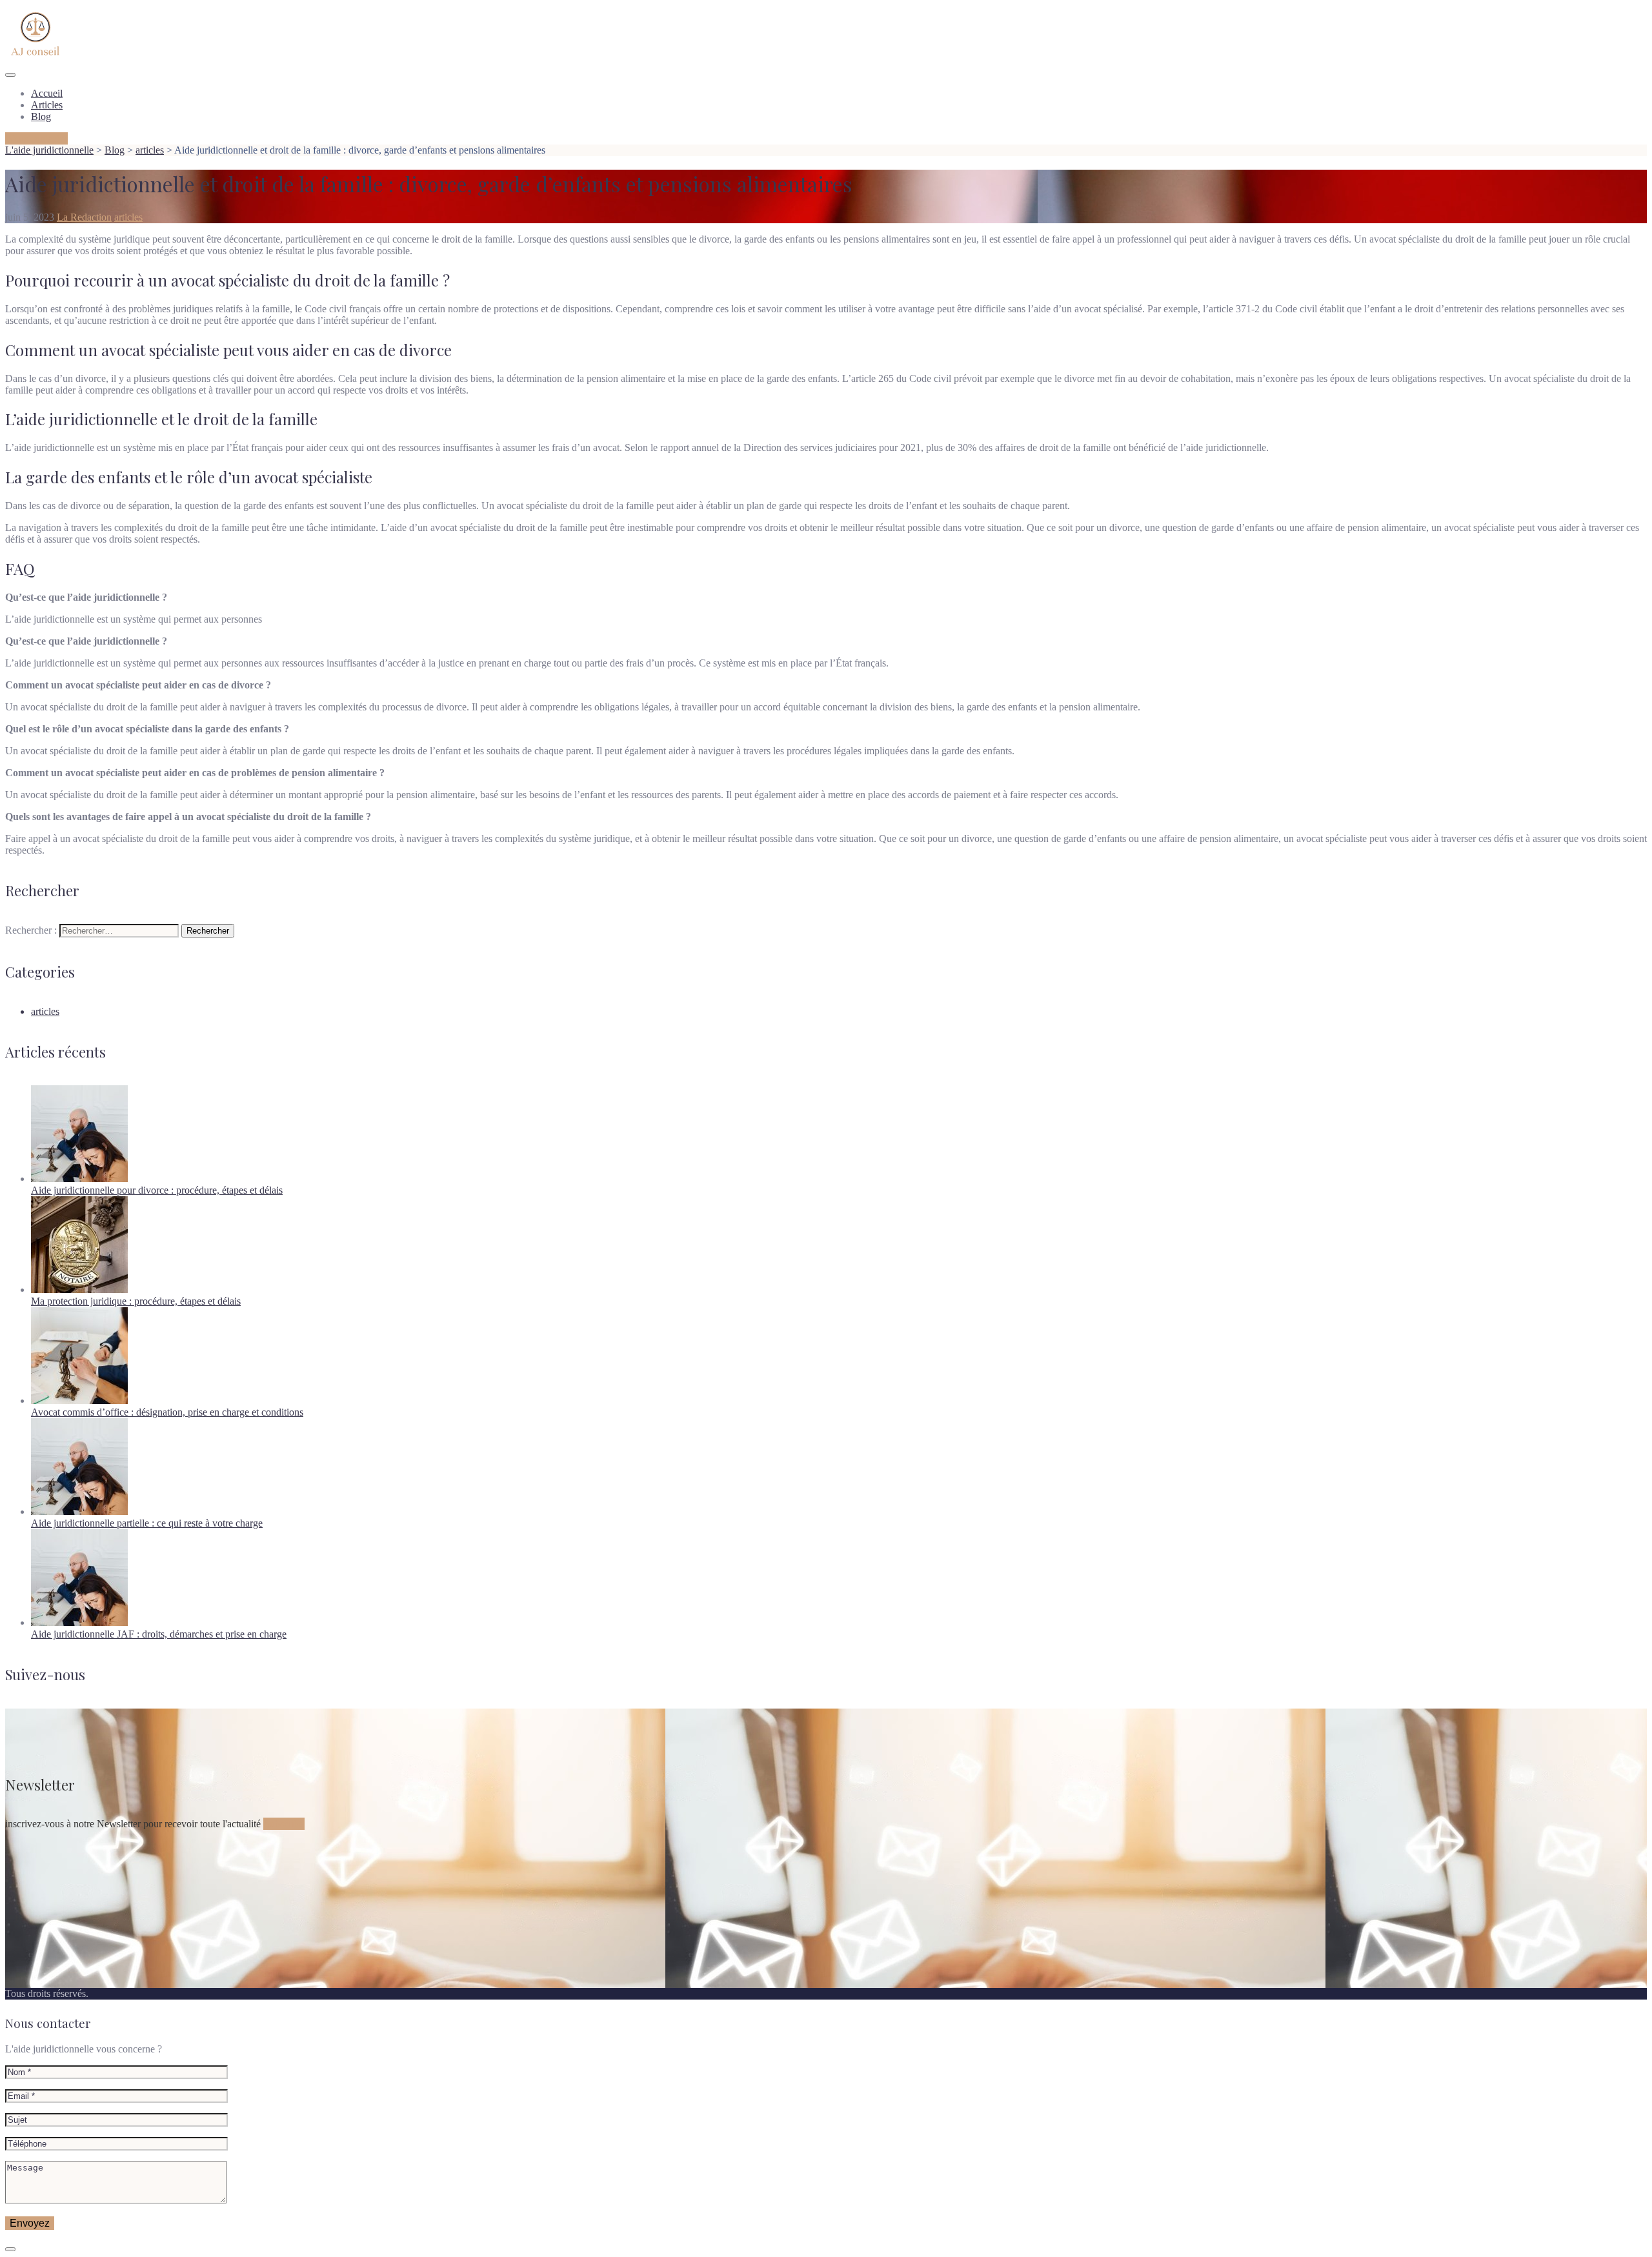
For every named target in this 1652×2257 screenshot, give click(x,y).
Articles (47, 105)
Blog (41, 116)
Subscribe (284, 1824)
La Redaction (84, 217)
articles (128, 217)
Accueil (47, 93)
